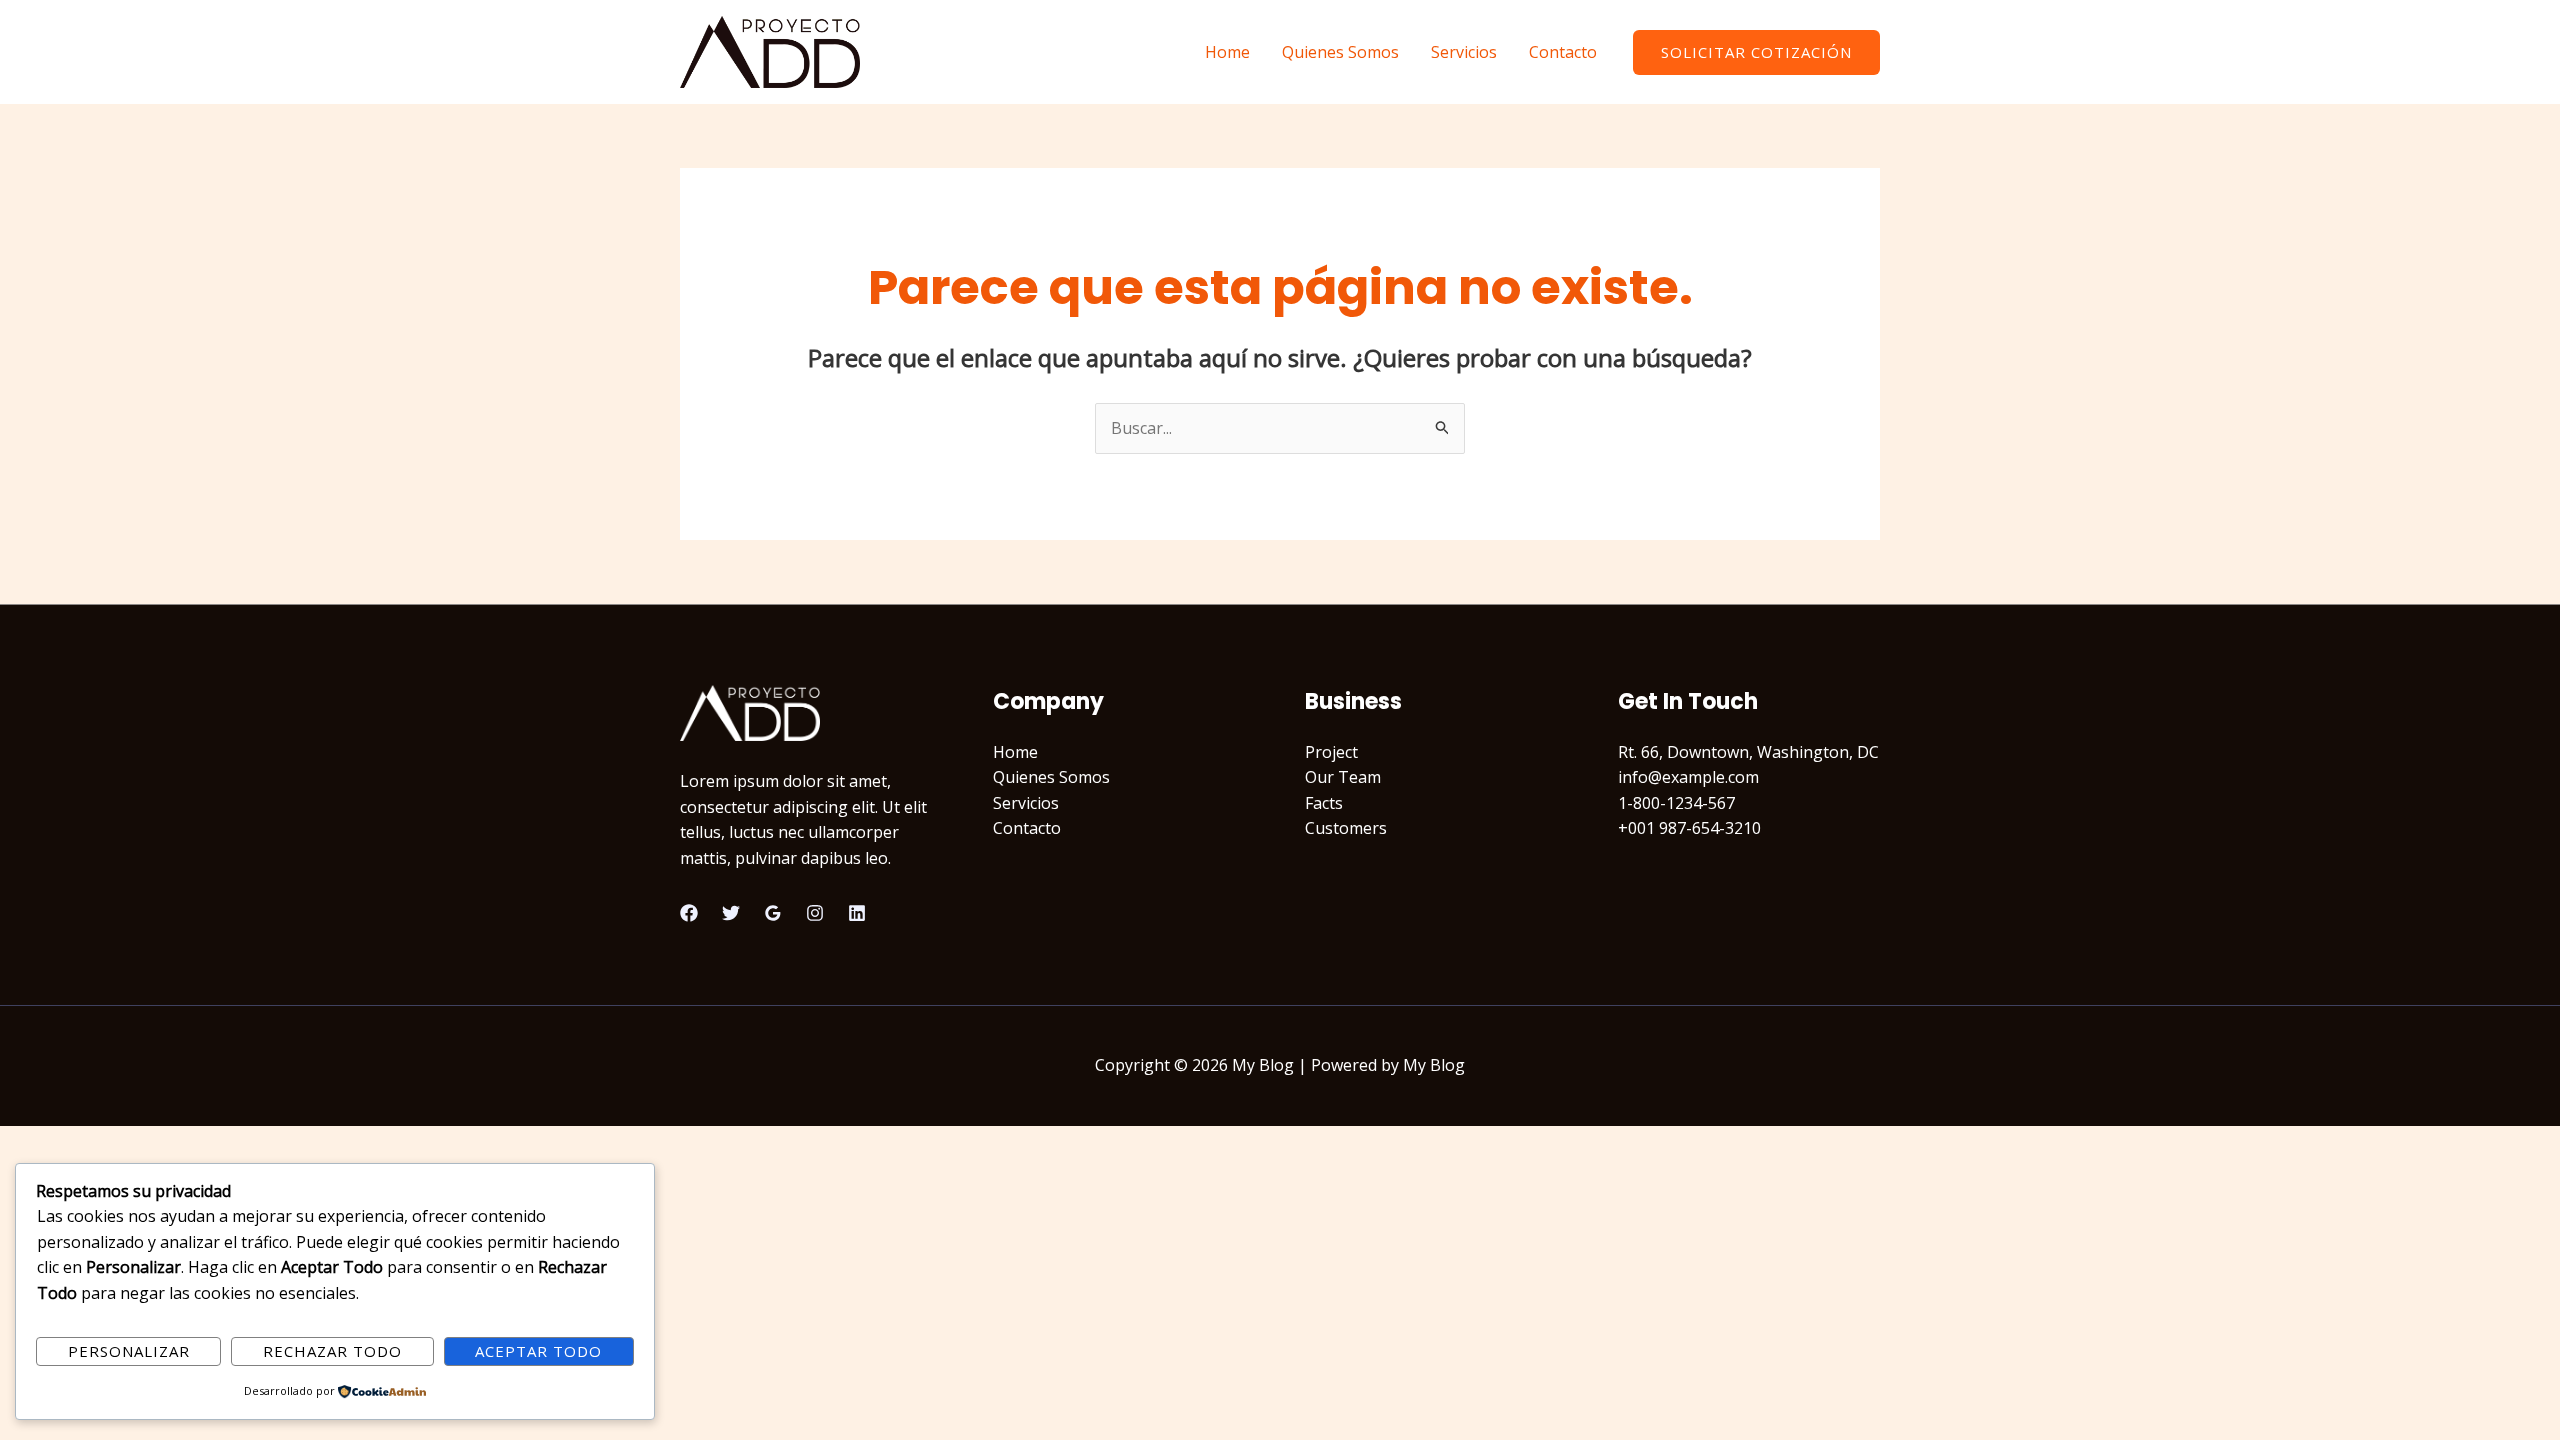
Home (1227, 52)
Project (1331, 752)
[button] (1756, 52)
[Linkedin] (857, 913)
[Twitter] (731, 913)
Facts (1324, 803)
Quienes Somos (1340, 52)
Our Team (1343, 777)
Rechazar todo (332, 1351)
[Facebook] (689, 913)
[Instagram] (815, 913)
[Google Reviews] (773, 913)
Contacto (1563, 52)
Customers (1346, 828)
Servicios (1464, 52)
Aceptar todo (538, 1351)
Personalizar (129, 1351)
